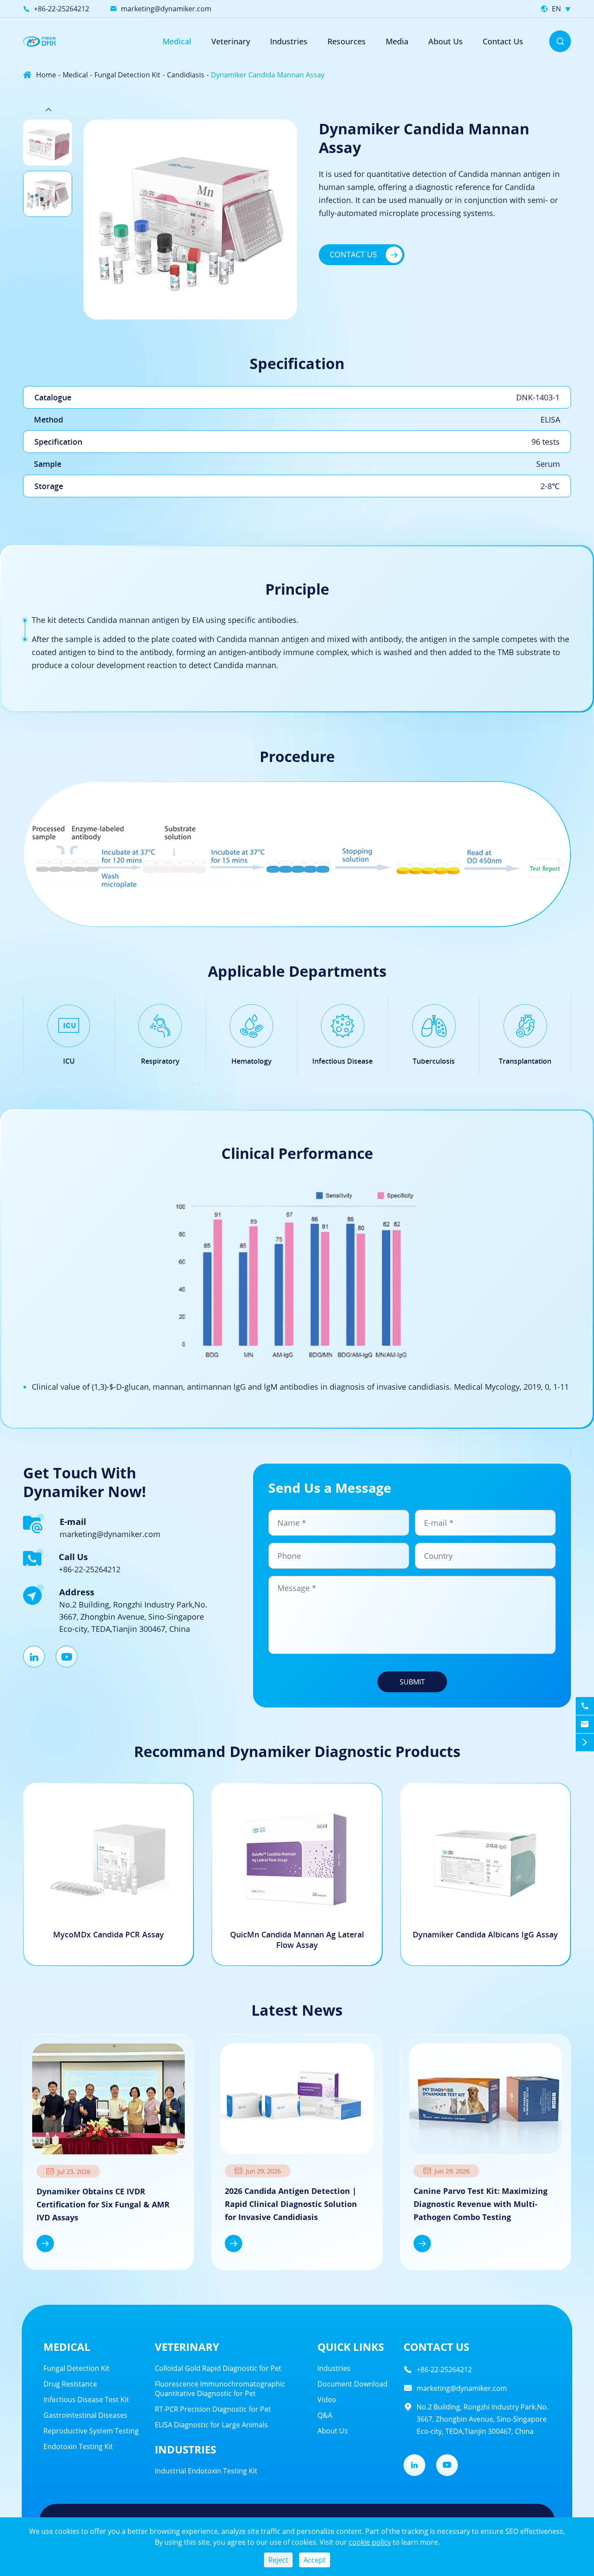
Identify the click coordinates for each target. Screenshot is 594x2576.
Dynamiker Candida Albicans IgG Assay (485, 1934)
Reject (278, 2560)
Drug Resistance (70, 2384)
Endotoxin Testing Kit (78, 2446)
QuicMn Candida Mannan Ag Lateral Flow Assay (297, 1940)
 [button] (48, 329)
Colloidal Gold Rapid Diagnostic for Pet (218, 2368)
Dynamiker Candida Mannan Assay (268, 75)
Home (46, 75)
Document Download (352, 2384)
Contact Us (503, 41)
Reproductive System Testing (91, 2431)
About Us (445, 41)
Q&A (325, 2415)
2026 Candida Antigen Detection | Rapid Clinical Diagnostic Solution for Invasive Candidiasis (291, 2204)
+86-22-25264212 (62, 9)
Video (327, 2400)
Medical (177, 41)
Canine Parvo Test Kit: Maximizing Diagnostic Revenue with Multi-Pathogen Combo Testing (481, 2204)
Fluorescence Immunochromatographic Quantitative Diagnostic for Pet (220, 2389)
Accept (315, 2560)
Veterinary (187, 2347)
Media (397, 41)
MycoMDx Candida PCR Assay (108, 1934)
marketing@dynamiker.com (166, 9)
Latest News (297, 2010)
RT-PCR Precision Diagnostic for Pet (213, 2409)
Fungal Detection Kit (127, 75)
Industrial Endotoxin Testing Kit (206, 2471)
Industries (289, 41)
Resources (347, 41)
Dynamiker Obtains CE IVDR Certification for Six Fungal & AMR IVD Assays (103, 2204)
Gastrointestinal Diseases (85, 2415)
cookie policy (370, 2542)
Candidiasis (186, 75)
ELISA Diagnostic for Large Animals (211, 2425)
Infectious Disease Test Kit (86, 2400)
